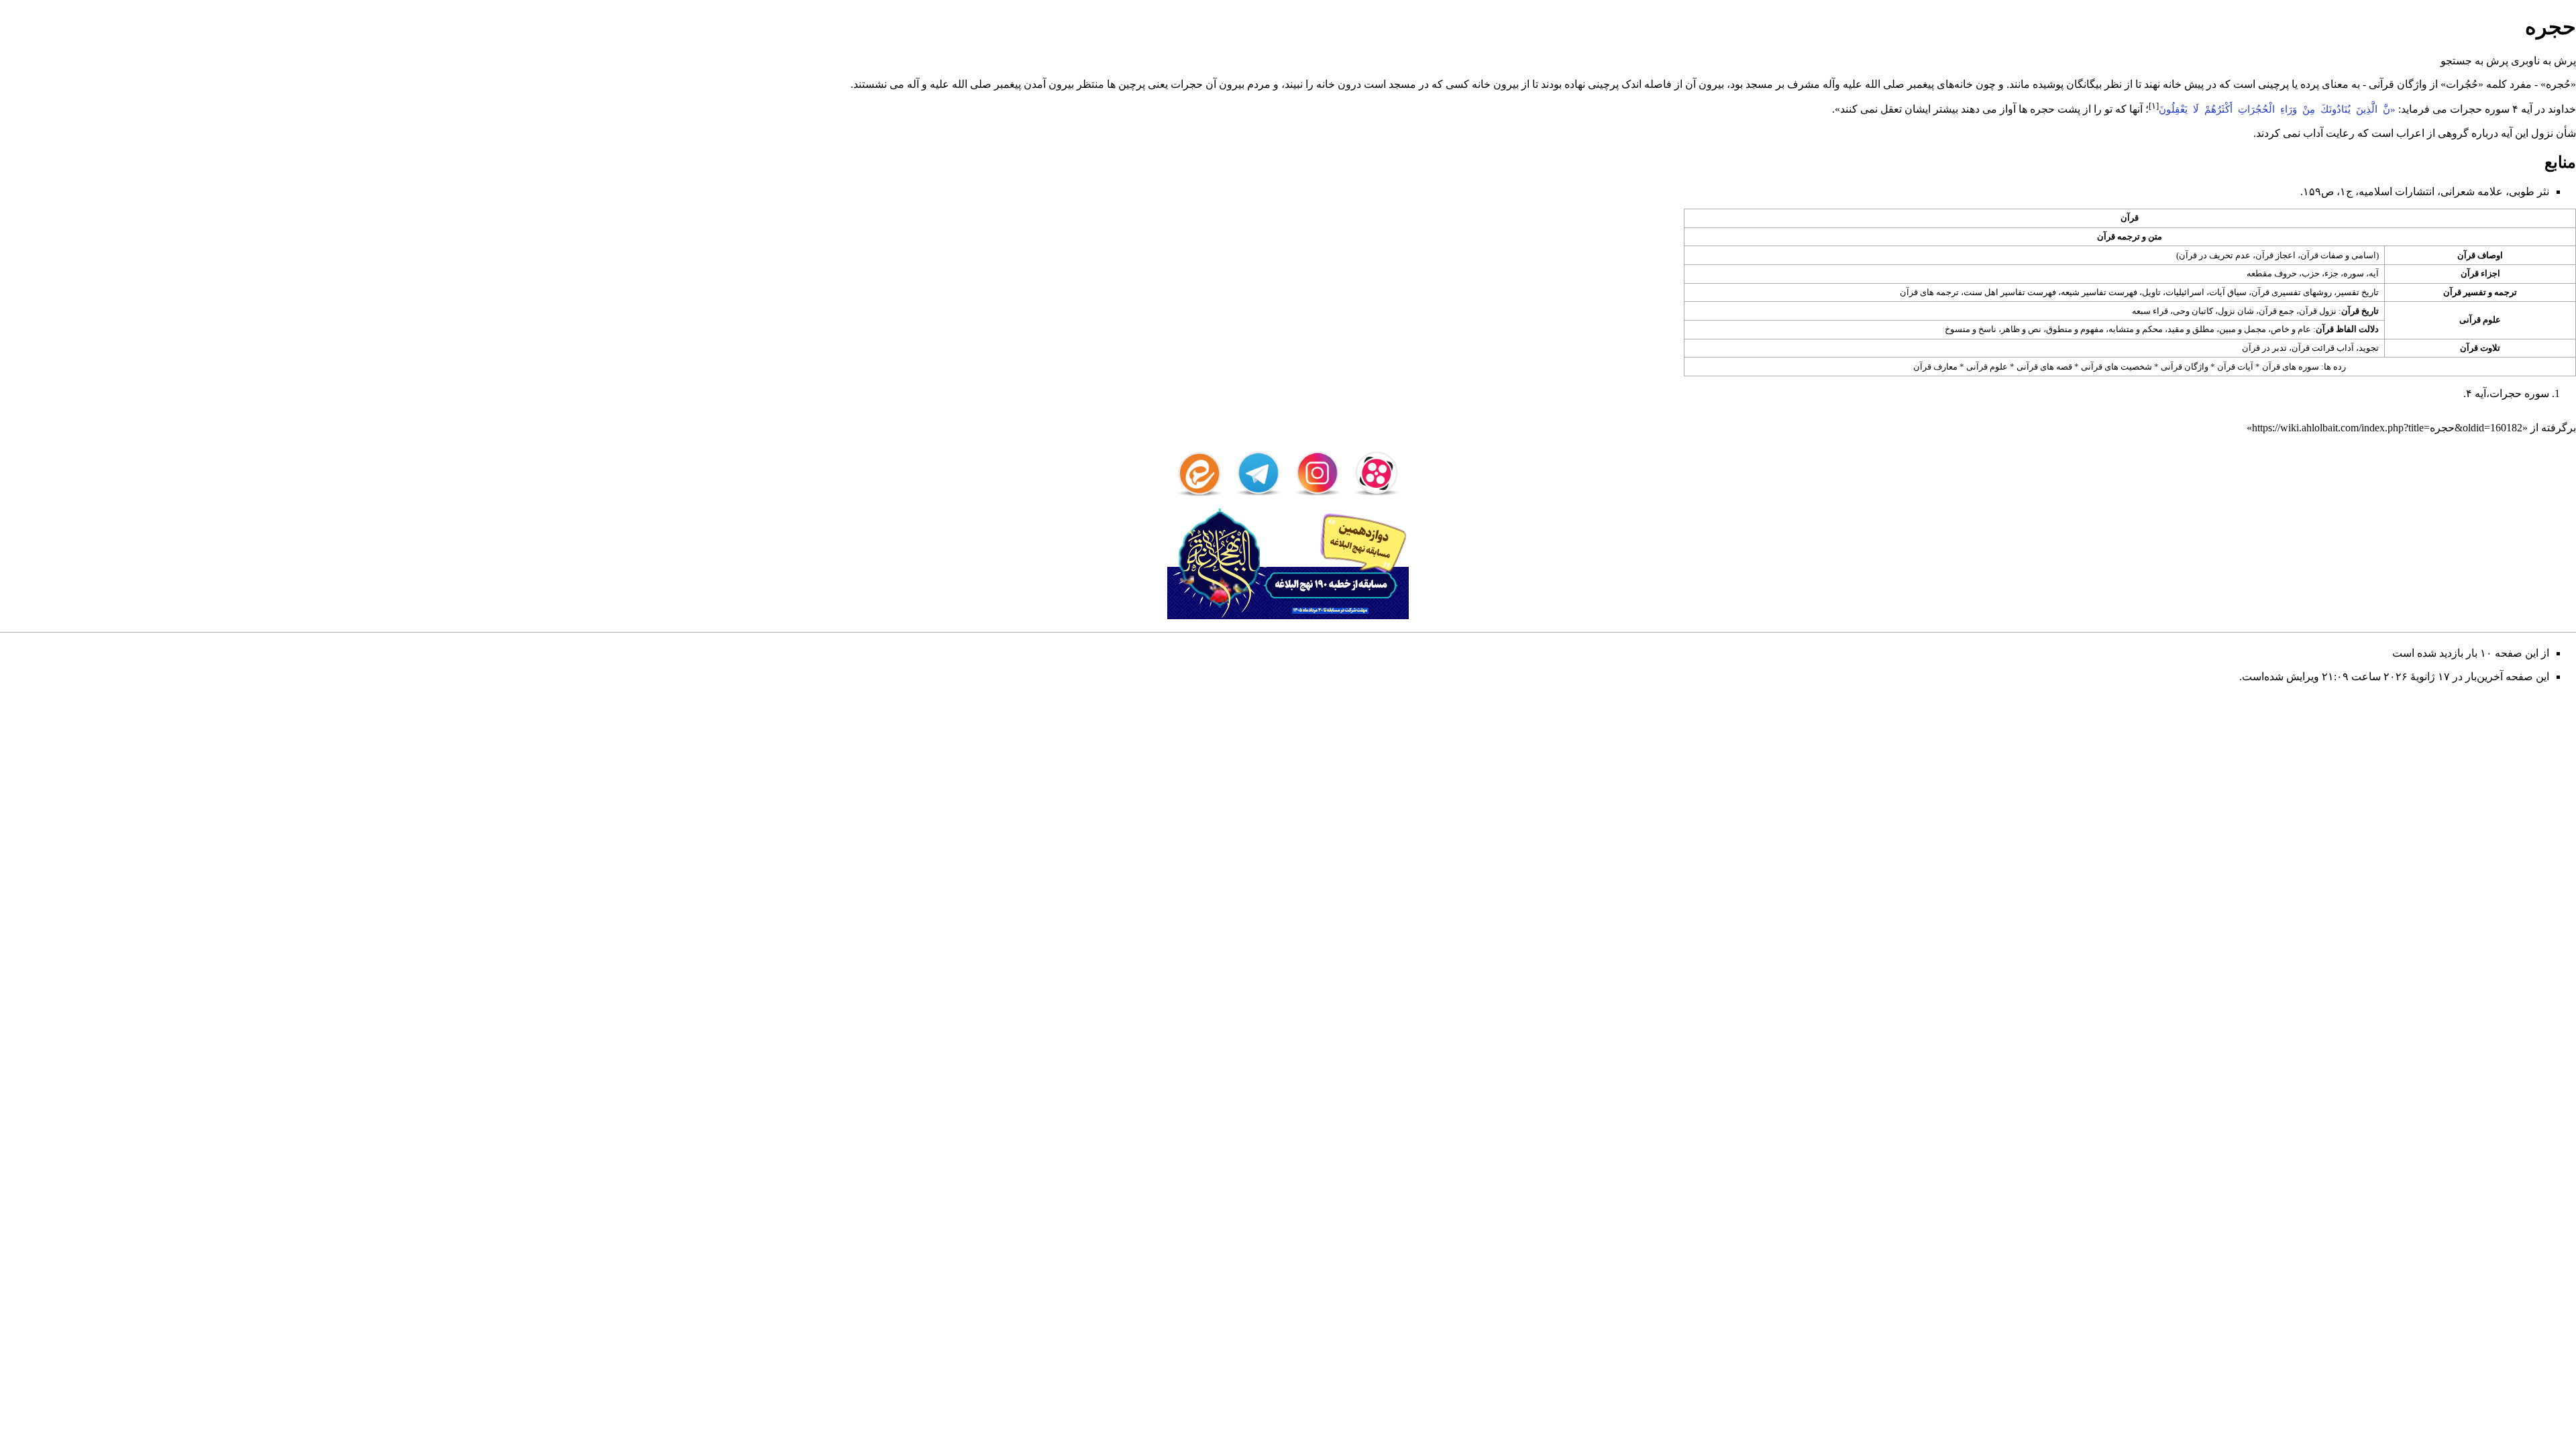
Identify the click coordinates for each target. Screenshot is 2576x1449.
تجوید (2369, 348)
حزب (2311, 273)
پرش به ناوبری (2543, 61)
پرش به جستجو (2474, 61)
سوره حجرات (2480, 109)
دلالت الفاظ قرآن (2347, 329)
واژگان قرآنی (2185, 367)
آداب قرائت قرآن (2323, 348)
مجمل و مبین (2243, 329)
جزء (2331, 273)
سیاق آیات (2228, 292)
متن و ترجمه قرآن (2130, 236)
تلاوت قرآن (2480, 348)
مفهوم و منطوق (2075, 329)
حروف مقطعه (2272, 273)
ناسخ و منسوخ (1971, 329)
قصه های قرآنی (2044, 367)
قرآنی (2381, 84)
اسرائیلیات (2185, 292)
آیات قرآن (2235, 367)
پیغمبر (1921, 84)
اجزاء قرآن (2480, 273)
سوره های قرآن (2291, 367)
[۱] (2154, 106)
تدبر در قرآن (2264, 348)
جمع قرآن (2276, 311)
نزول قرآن (2318, 311)
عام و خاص (2291, 329)
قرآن (2130, 218)
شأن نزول (2554, 133)
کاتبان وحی (2193, 311)
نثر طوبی (2529, 192)
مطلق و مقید (2191, 329)
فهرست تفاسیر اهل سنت (2010, 292)
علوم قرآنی (2480, 320)
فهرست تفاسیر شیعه (2099, 292)
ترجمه (2506, 292)
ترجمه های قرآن (1929, 292)
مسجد (1759, 84)
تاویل (2151, 292)
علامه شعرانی (2472, 192)
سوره (2354, 273)
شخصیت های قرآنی (2116, 367)
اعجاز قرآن (2275, 255)
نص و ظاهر (2021, 329)
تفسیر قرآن (2465, 292)
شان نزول (2236, 311)
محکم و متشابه (2136, 329)
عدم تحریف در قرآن (2215, 255)
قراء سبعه (2150, 311)
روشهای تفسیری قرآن (2292, 292)
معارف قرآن (1935, 367)
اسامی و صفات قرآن (2338, 255)
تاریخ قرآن (2360, 311)
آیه (2374, 273)
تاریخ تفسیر (2358, 292)
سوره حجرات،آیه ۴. (2506, 393)
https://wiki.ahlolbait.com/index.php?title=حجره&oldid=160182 (2387, 428)
